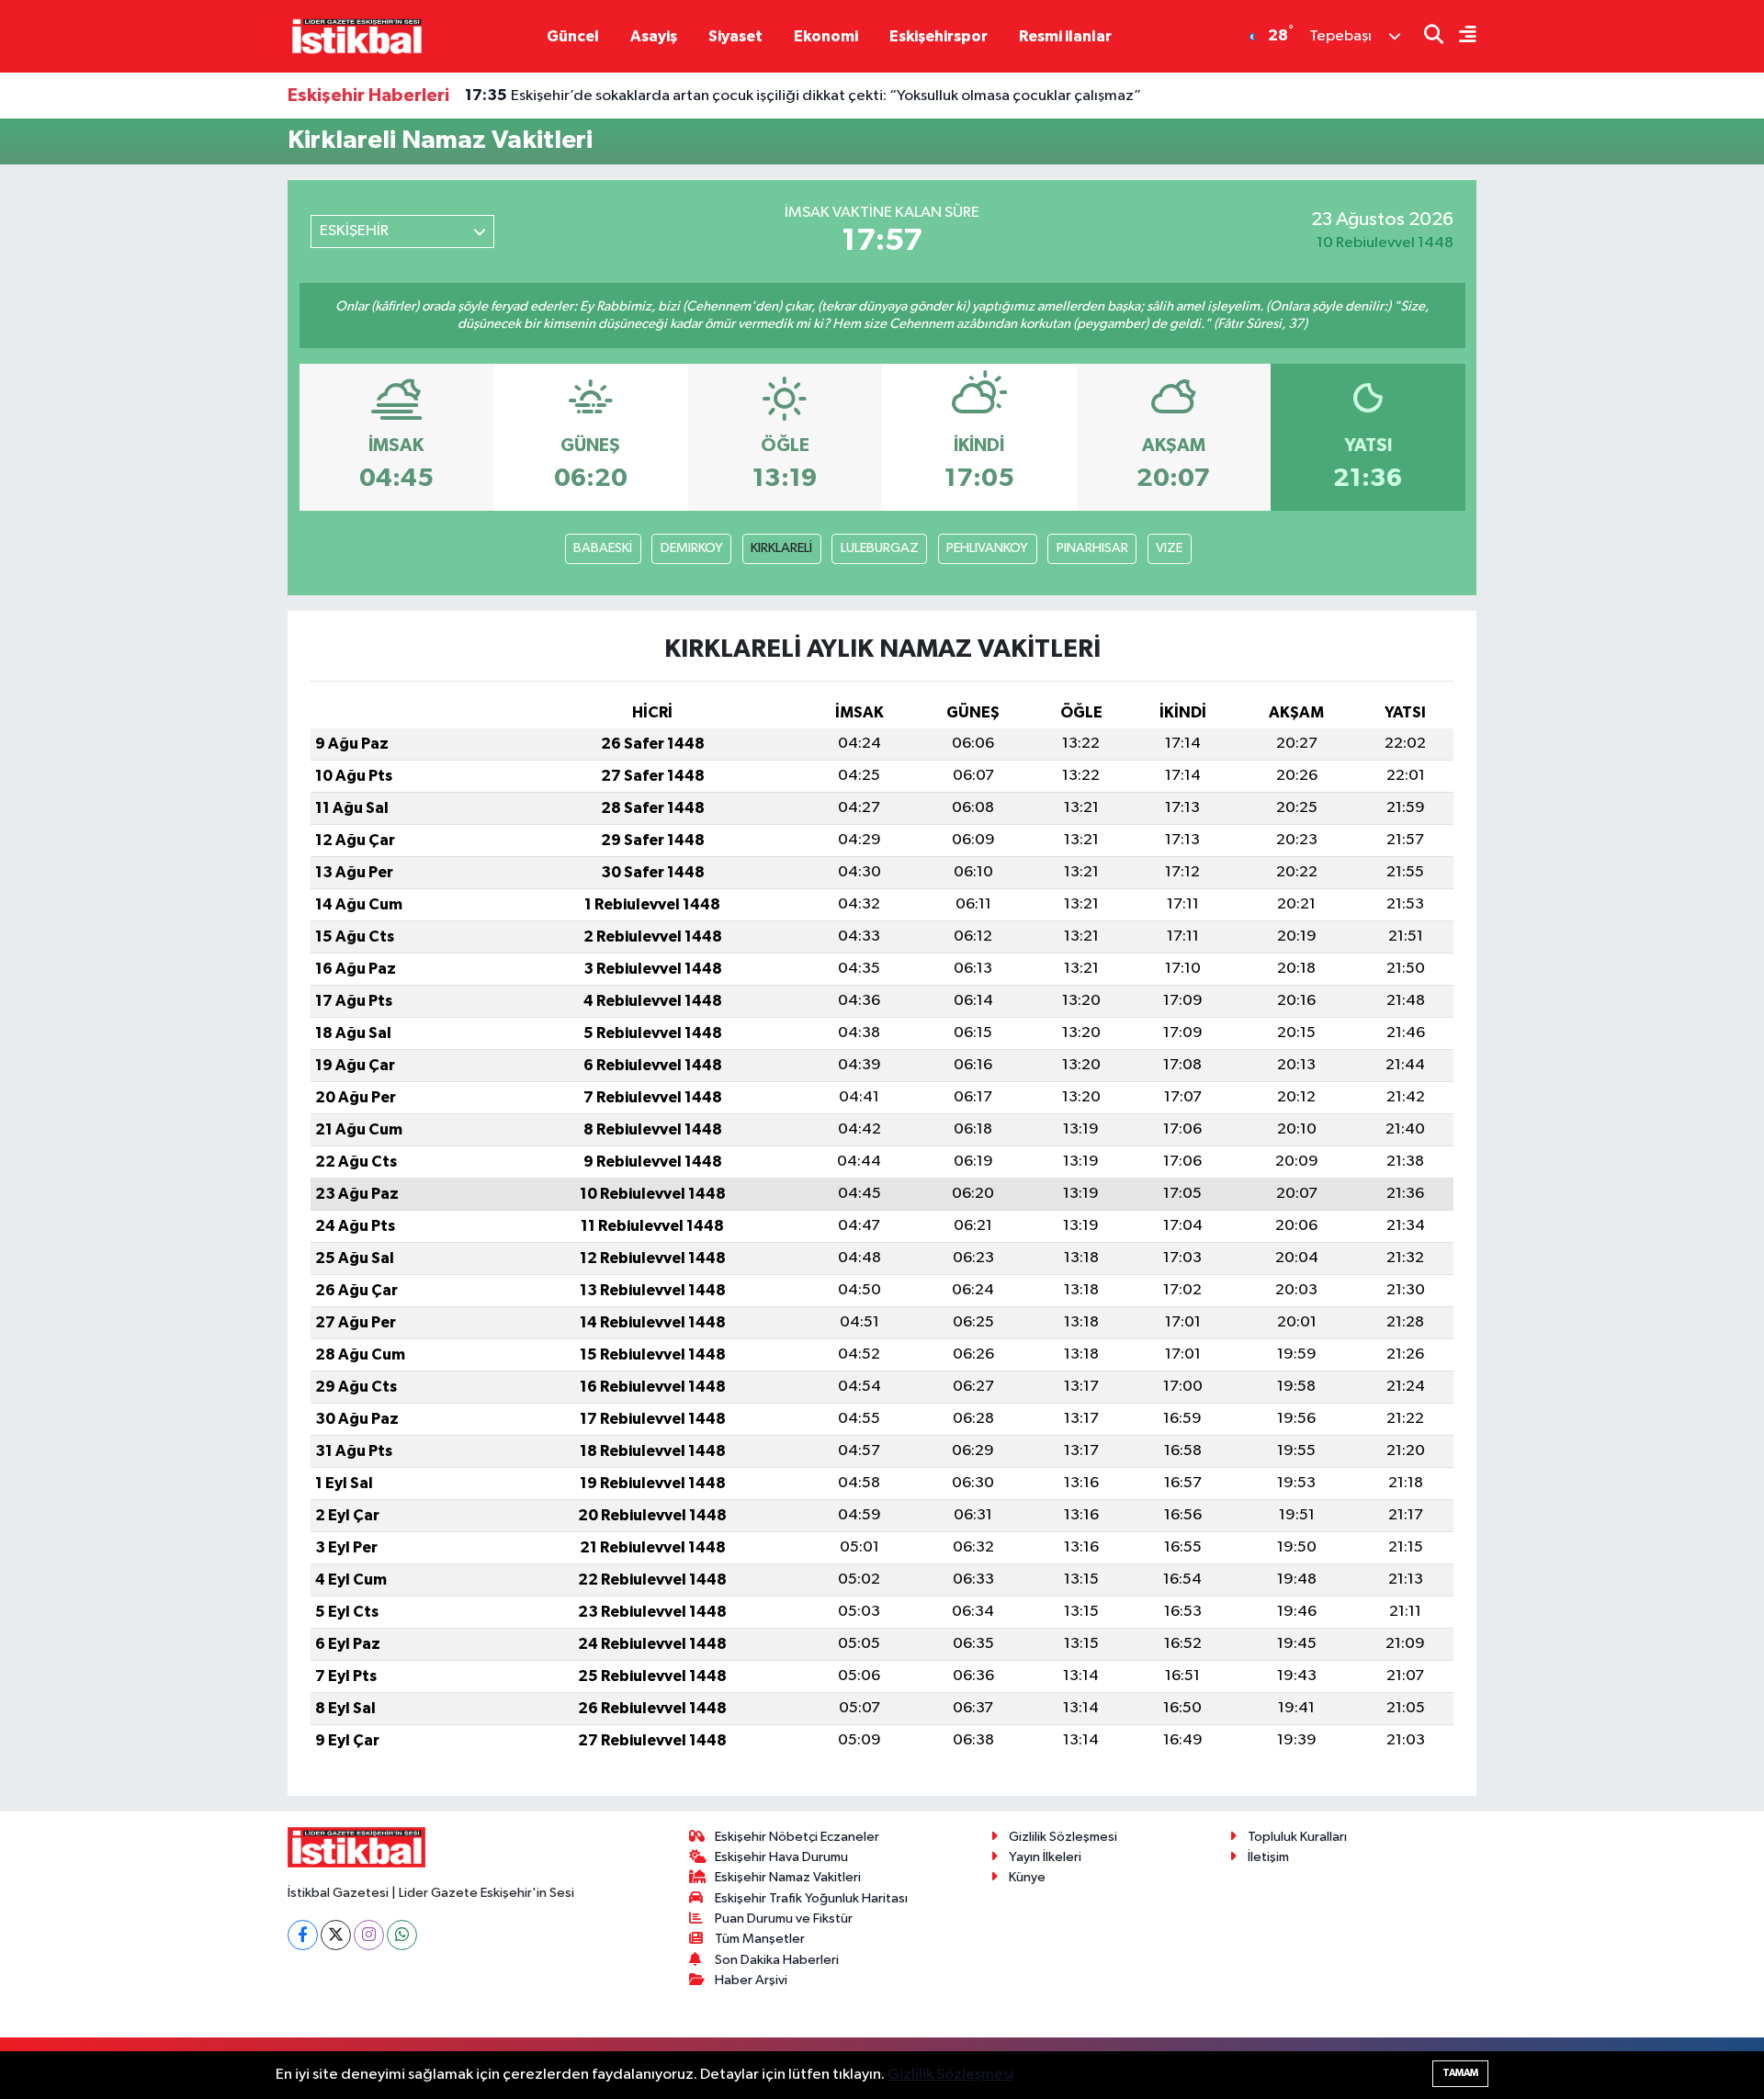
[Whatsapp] (402, 1935)
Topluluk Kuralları (1297, 1837)
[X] (336, 1935)
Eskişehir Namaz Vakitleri (788, 1877)
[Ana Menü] (1460, 36)
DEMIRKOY (692, 548)
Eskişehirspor (939, 36)
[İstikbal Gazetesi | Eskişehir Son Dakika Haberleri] (356, 35)
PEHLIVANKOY (987, 548)
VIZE (1169, 548)
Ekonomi (826, 36)
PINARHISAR (1092, 548)
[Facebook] (303, 1935)
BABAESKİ (603, 548)
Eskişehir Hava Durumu (781, 1857)
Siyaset (735, 36)
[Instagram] (369, 1935)
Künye (1027, 1877)
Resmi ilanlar (1065, 36)
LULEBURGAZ (880, 548)
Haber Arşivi (751, 1980)
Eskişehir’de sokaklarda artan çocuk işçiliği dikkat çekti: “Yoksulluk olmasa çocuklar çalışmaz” (803, 96)
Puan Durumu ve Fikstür (784, 1918)
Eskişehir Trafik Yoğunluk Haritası (811, 1898)
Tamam (1460, 2073)
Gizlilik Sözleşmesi (1063, 1837)
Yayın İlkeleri (1045, 1857)
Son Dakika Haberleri (777, 1960)
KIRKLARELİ (781, 548)
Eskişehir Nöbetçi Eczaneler (797, 1837)
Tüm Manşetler (760, 1939)
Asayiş (654, 36)
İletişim (1268, 1857)
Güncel (573, 36)
